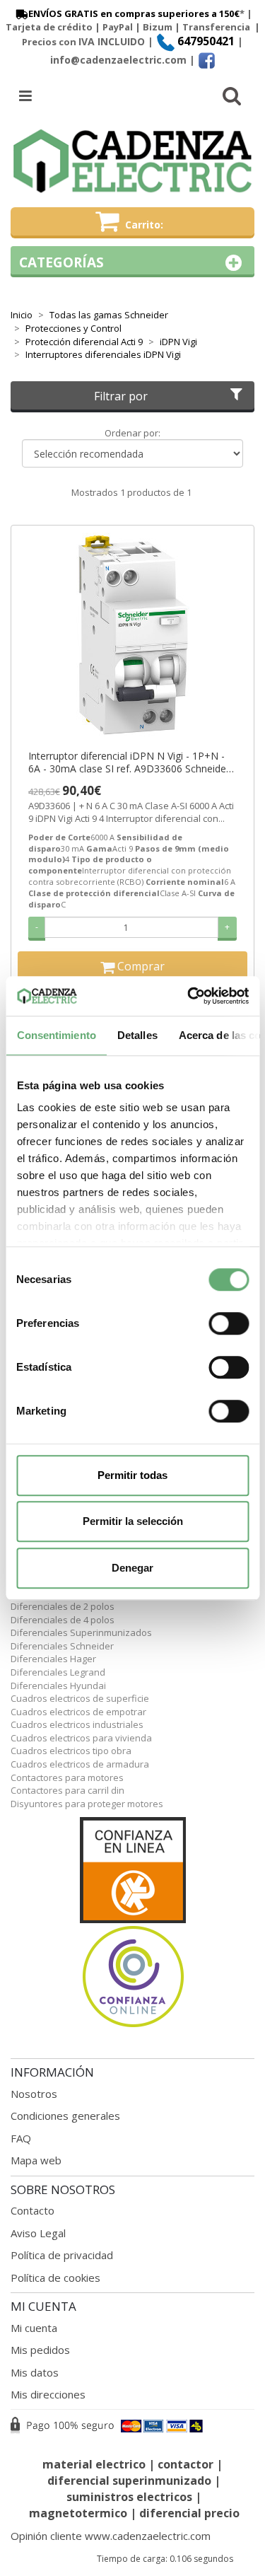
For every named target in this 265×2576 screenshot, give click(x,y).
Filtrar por (121, 396)
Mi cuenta (34, 2328)
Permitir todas (132, 1475)
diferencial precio (189, 2513)
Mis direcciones (48, 2394)
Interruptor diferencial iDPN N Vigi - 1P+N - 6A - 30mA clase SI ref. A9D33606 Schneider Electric (129, 762)
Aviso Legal (38, 2233)
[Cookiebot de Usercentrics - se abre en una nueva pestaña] (189, 996)
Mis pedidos (40, 2350)
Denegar (132, 1568)
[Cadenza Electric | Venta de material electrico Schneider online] (132, 161)
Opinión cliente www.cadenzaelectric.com (111, 2536)
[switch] (229, 1323)
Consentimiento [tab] (56, 1035)
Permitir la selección (133, 1521)
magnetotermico (79, 2513)
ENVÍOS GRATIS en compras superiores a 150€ (134, 13)
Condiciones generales (65, 2116)
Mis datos (35, 2372)
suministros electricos (129, 2497)
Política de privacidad (62, 2255)
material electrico (94, 2464)
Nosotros (34, 2094)
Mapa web (36, 2160)
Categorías (61, 262)
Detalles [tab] (137, 1035)
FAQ (21, 2138)
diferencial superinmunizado (129, 2481)
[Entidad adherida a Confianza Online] (132, 1923)
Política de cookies (55, 2278)
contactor (185, 2464)
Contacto (33, 2210)
